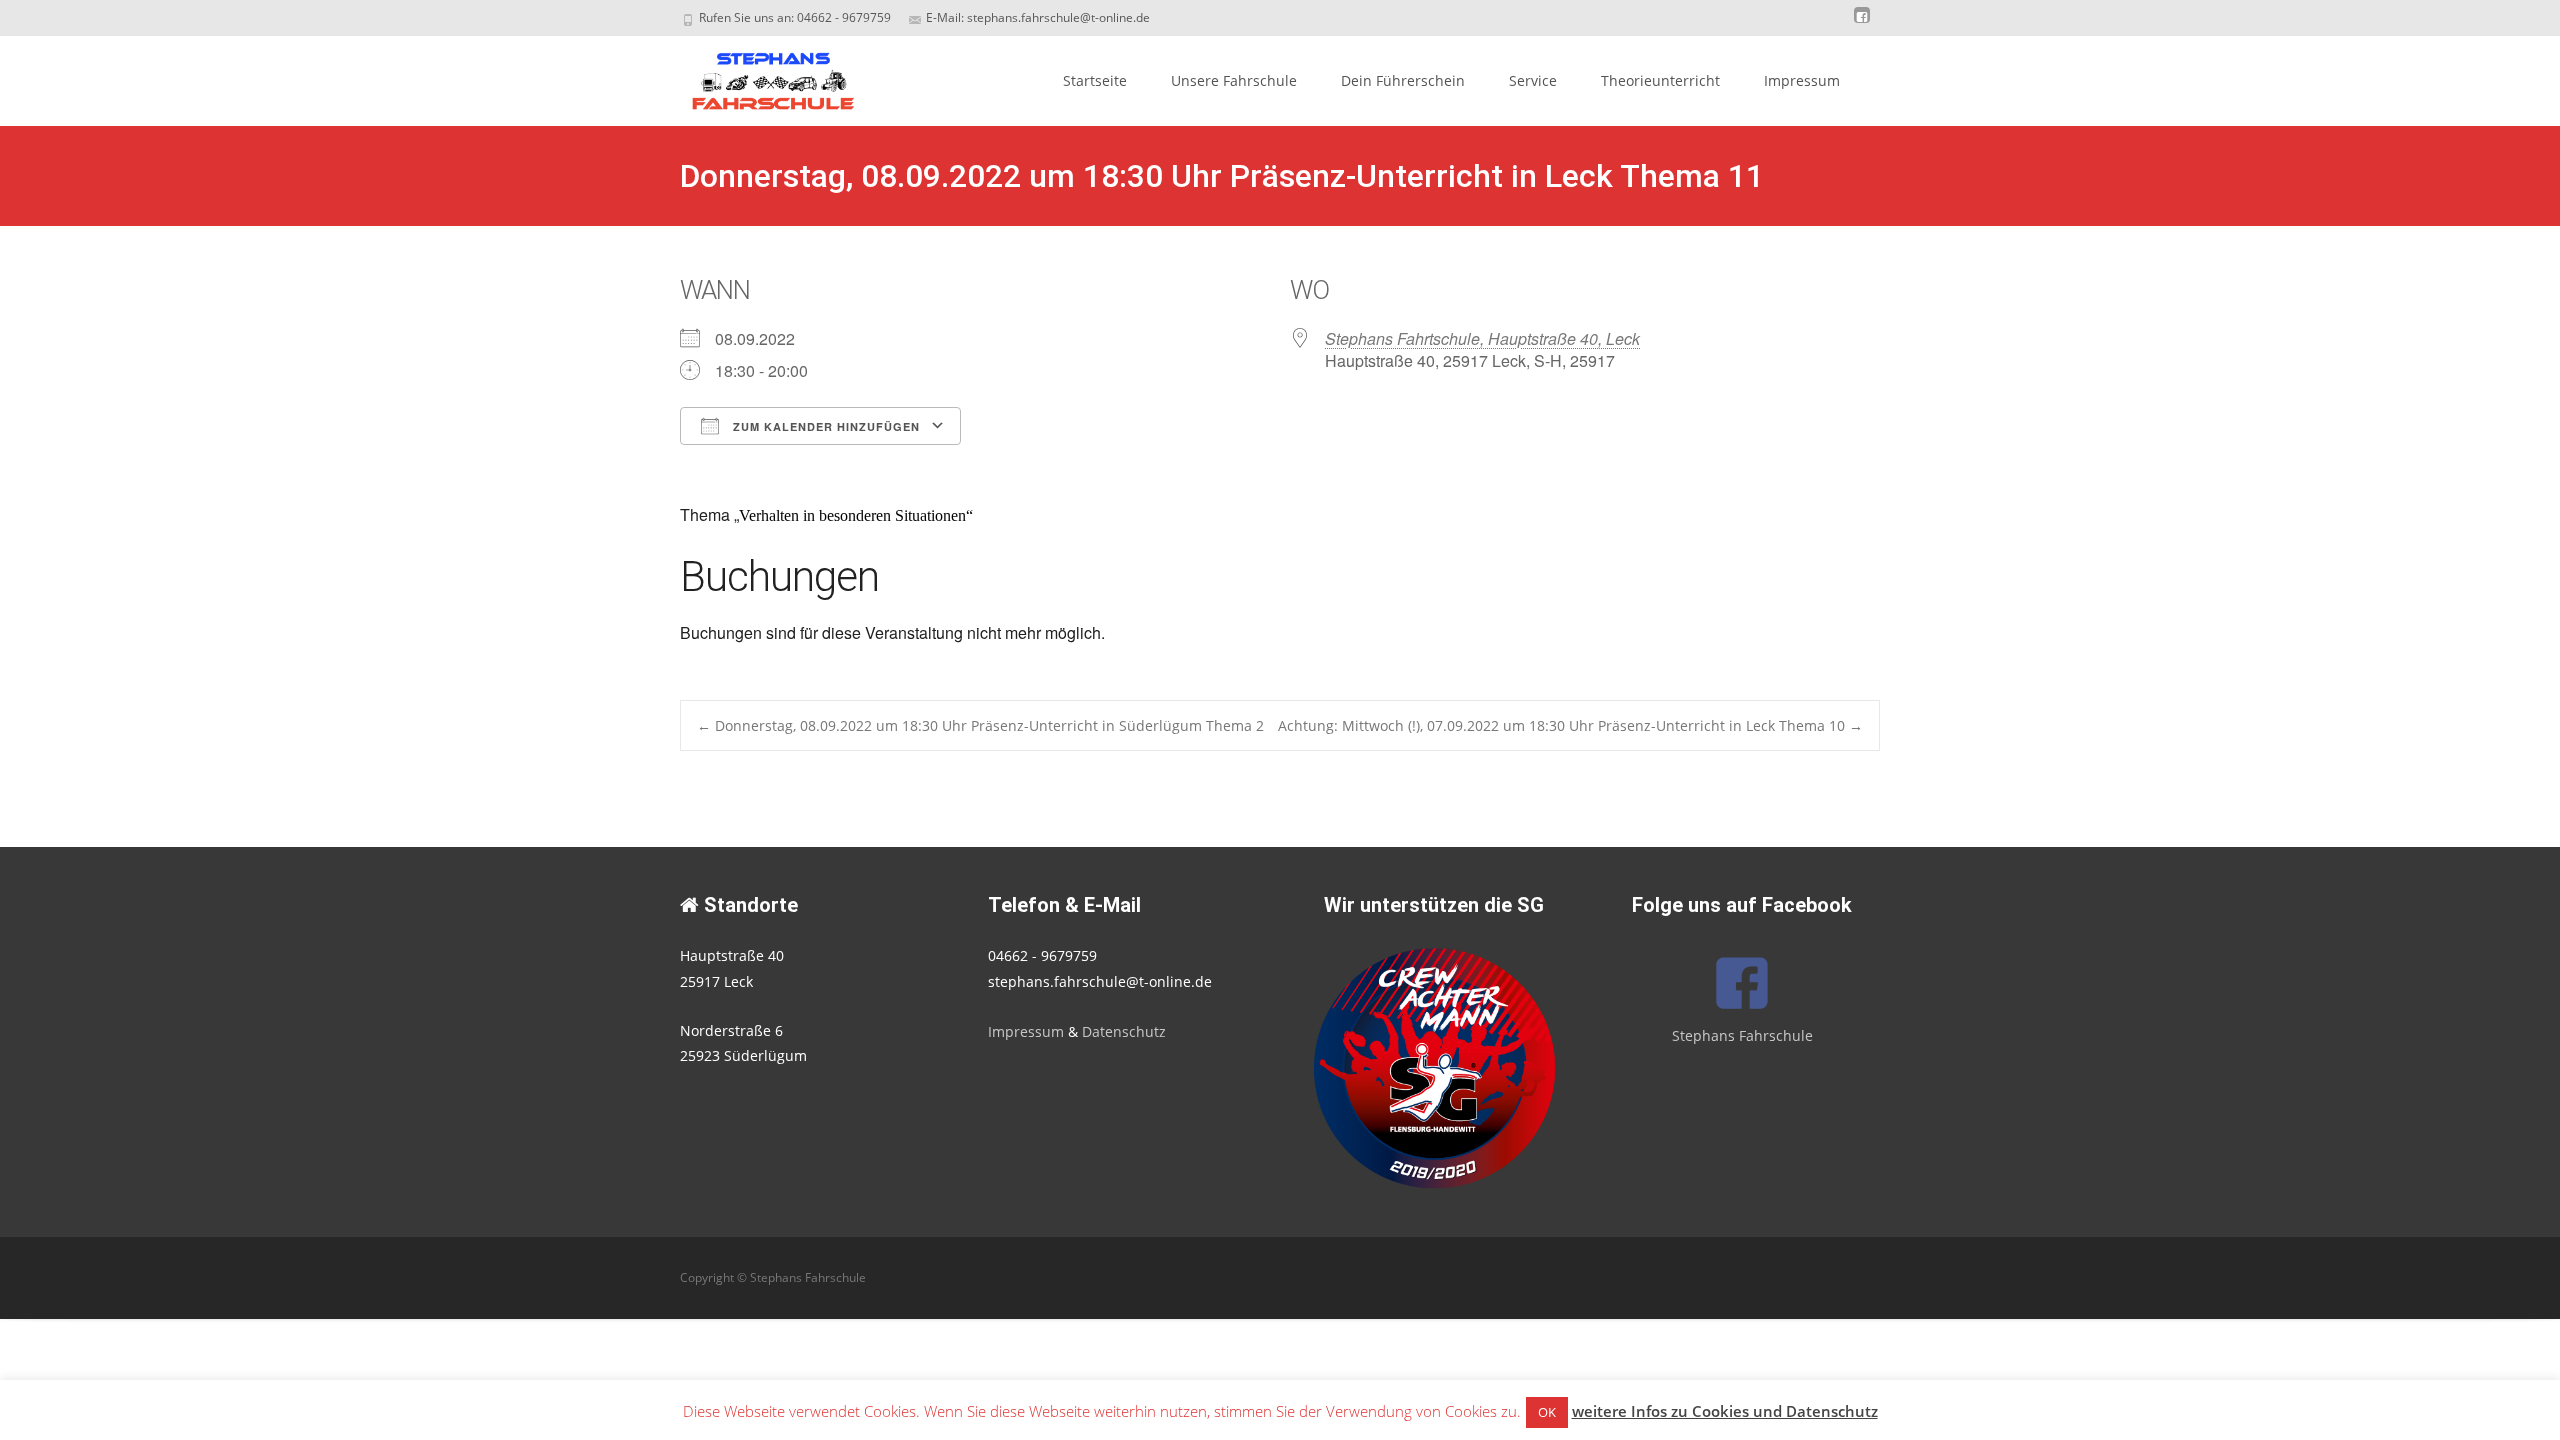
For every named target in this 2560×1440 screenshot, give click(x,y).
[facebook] (1862, 24)
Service (1533, 80)
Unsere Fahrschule (1234, 80)
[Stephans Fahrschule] (756, 76)
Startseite (1095, 80)
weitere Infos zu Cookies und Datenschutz (1725, 1411)
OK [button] (1547, 1412)
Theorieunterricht (1660, 80)
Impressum (1802, 80)
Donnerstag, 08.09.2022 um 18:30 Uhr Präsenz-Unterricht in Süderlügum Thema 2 (980, 725)
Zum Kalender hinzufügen (824, 426)
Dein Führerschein (1403, 80)
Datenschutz (1124, 1031)
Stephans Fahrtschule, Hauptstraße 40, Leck (1482, 338)
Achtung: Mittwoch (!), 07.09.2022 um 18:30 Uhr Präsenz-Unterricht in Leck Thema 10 (1570, 725)
